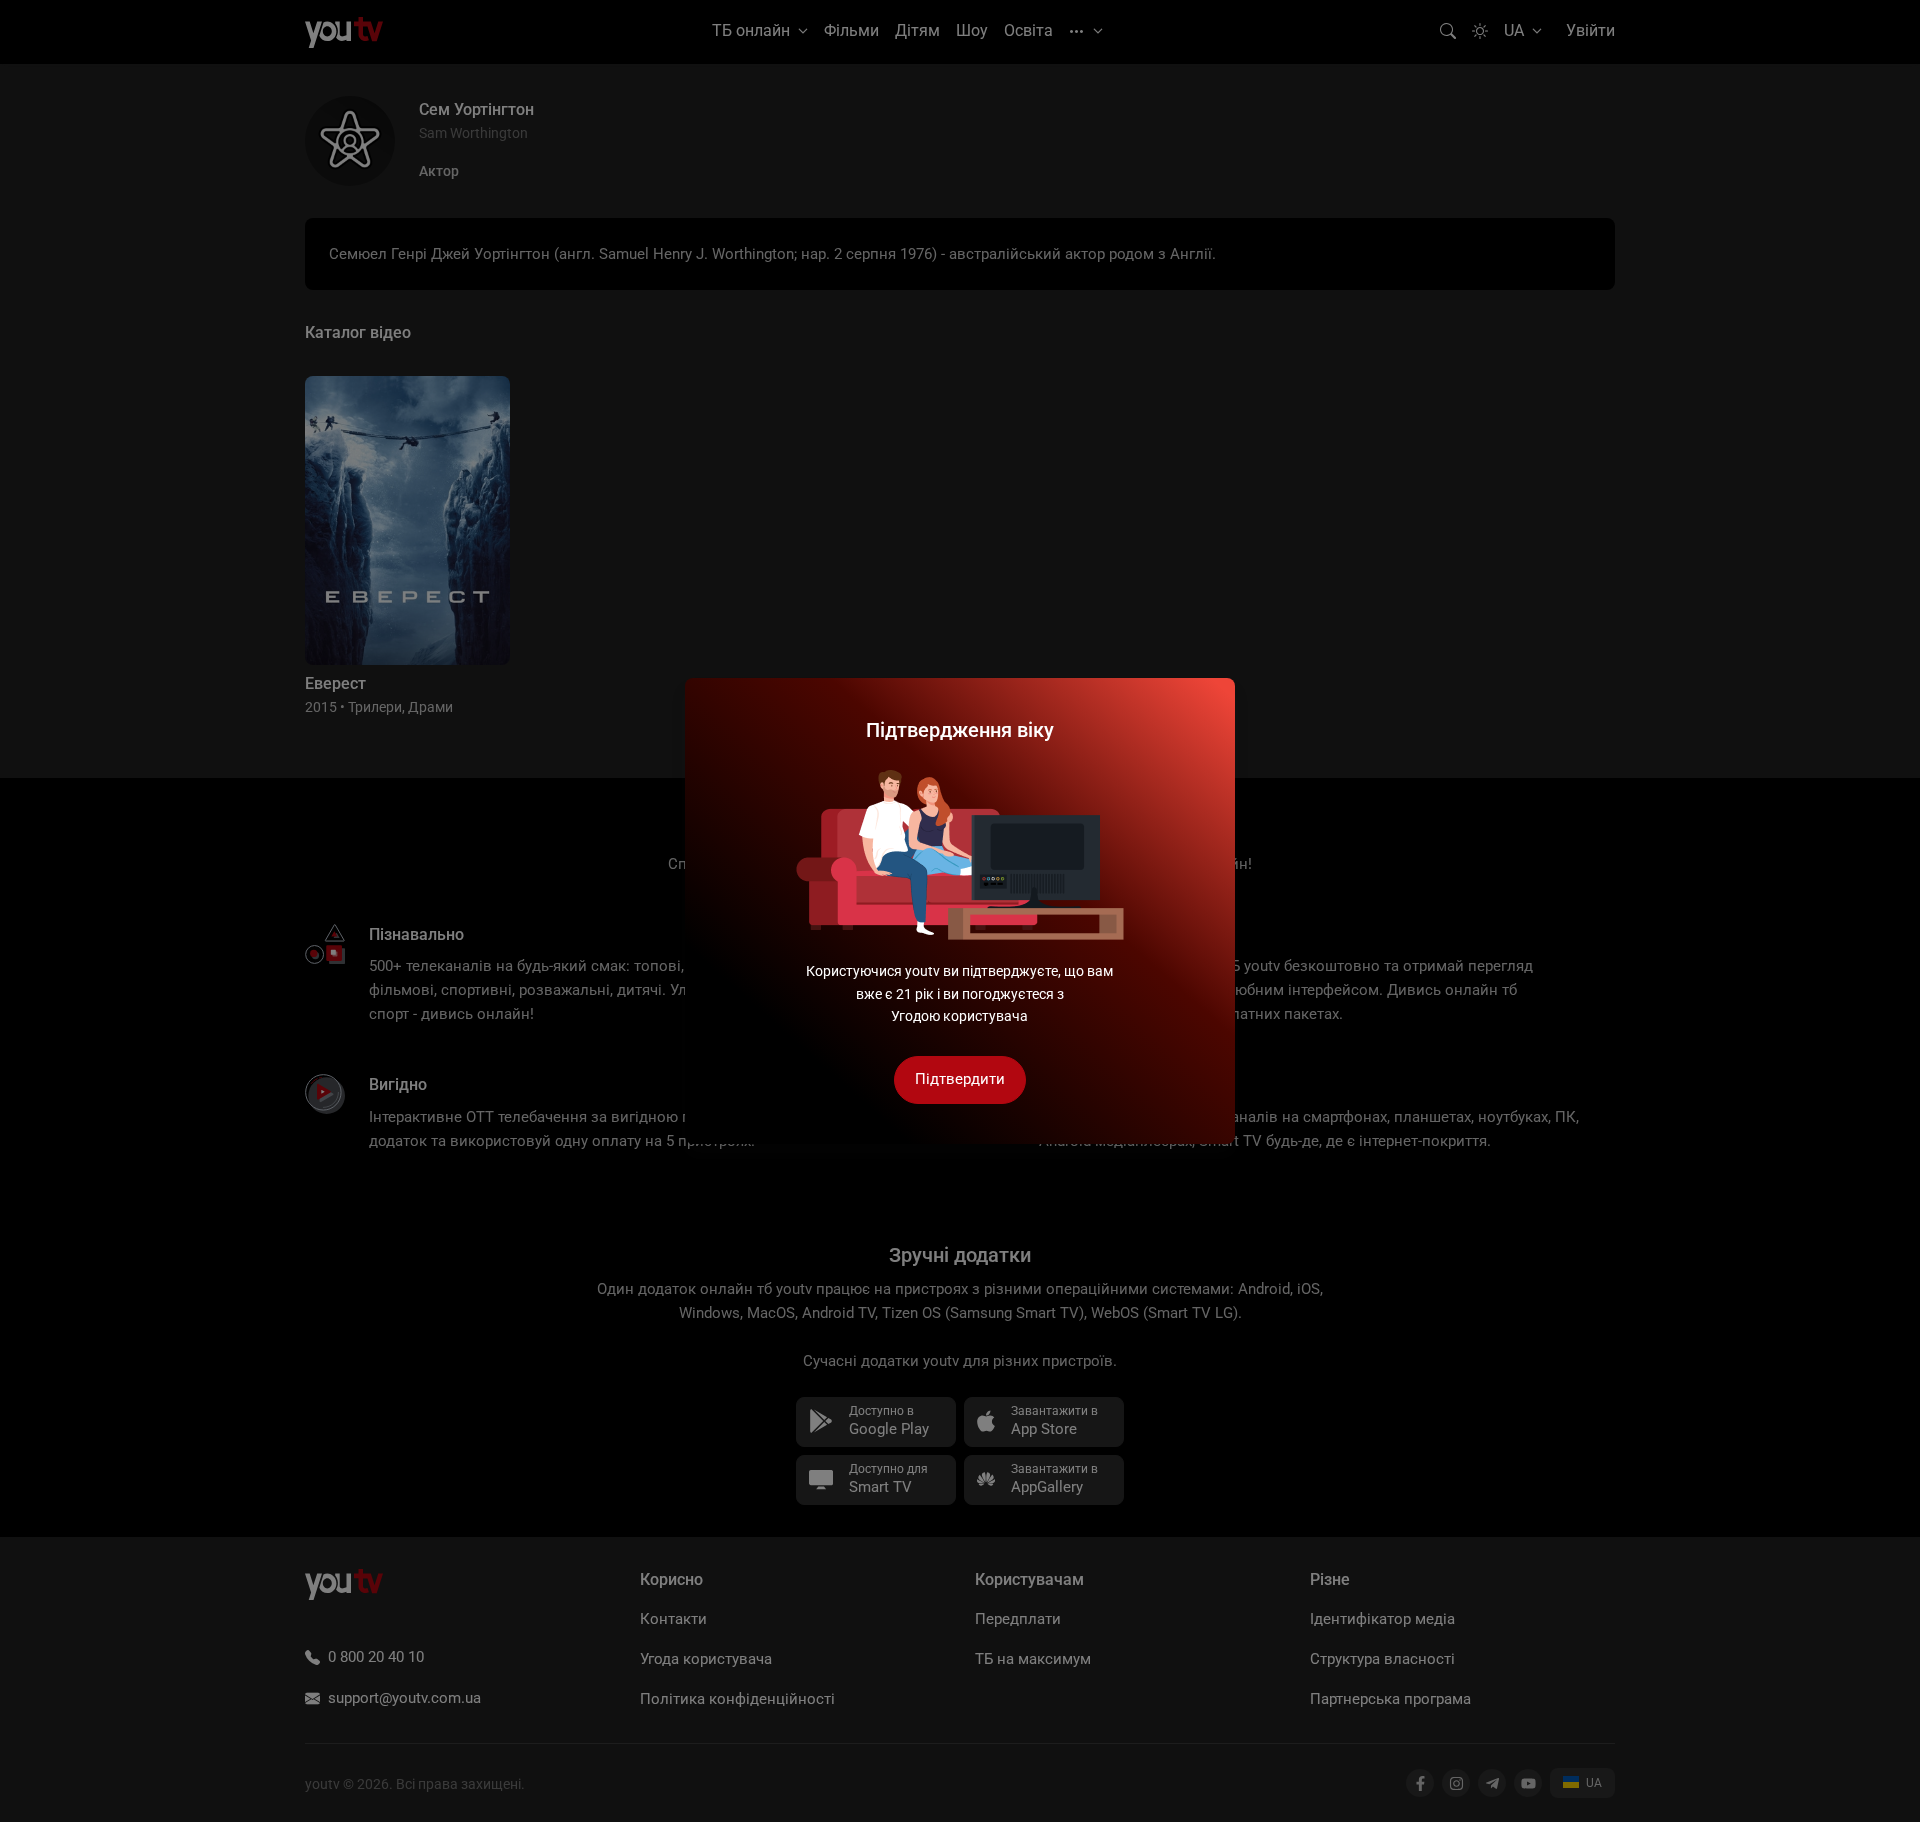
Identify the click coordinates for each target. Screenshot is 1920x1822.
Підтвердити (960, 1079)
